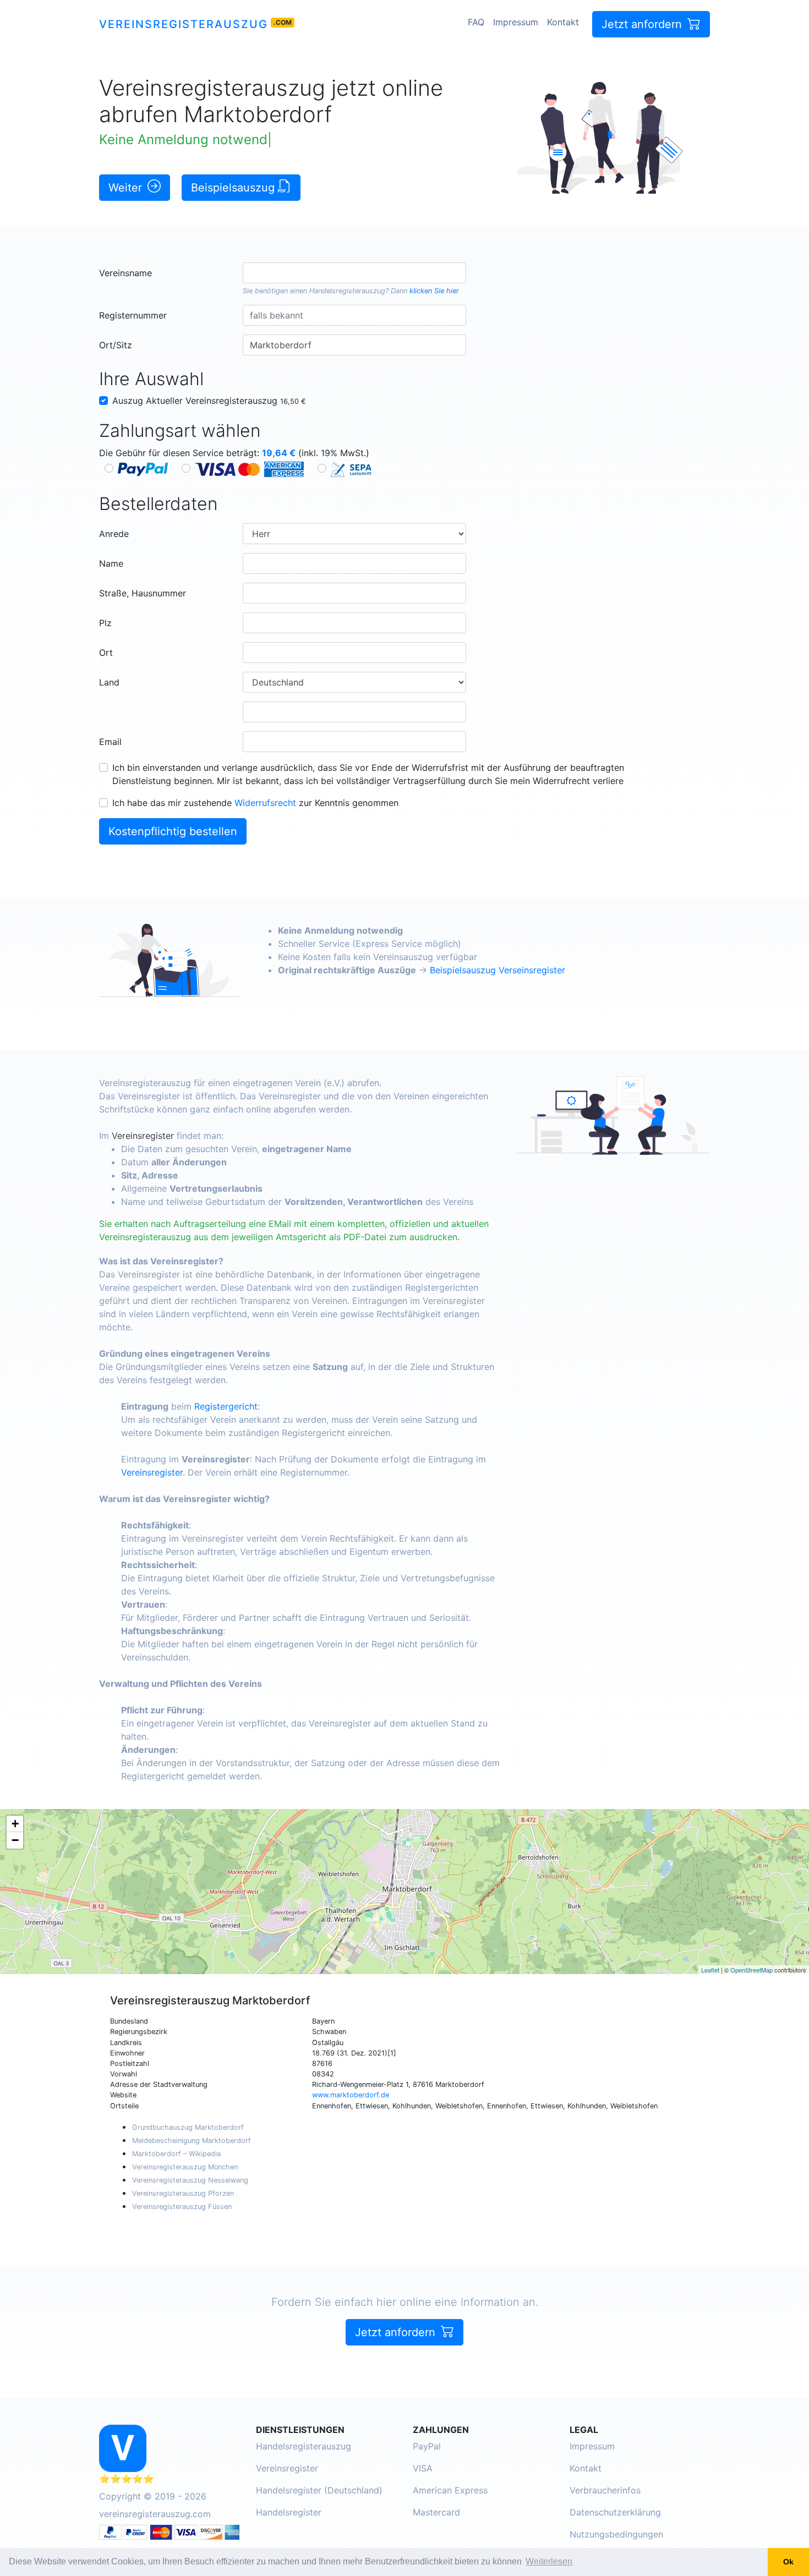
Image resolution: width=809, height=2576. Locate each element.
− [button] (15, 1840)
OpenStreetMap (751, 1970)
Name (111, 563)
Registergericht (226, 1406)
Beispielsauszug (234, 188)
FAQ (476, 22)
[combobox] (354, 273)
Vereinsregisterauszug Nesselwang (190, 2180)
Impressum (516, 22)
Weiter (127, 188)
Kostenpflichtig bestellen (173, 831)
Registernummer (133, 315)
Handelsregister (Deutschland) (319, 2490)
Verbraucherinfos (605, 2490)
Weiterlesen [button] (549, 2561)
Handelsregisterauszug (347, 291)
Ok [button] (788, 2562)
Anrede (114, 534)
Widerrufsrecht (265, 803)
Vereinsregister (143, 1136)
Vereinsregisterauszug (184, 24)
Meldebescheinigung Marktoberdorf (192, 2141)
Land (109, 682)
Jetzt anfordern (643, 24)
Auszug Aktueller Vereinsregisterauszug (209, 401)
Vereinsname (125, 273)
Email (110, 742)
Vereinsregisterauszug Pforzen (183, 2193)
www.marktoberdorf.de (351, 2095)
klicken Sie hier (434, 291)
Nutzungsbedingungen (616, 2534)
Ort (106, 653)
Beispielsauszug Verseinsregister (498, 970)
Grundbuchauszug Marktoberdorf (188, 2127)
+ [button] (15, 1824)
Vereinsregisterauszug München (185, 2167)
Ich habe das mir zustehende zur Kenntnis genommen (255, 803)
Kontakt (563, 22)
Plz (105, 623)
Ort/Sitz (116, 345)
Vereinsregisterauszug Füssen (182, 2207)
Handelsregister (289, 2512)
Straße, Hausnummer (143, 593)
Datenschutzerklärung (615, 2512)
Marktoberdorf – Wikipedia (176, 2154)
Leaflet (710, 1970)
